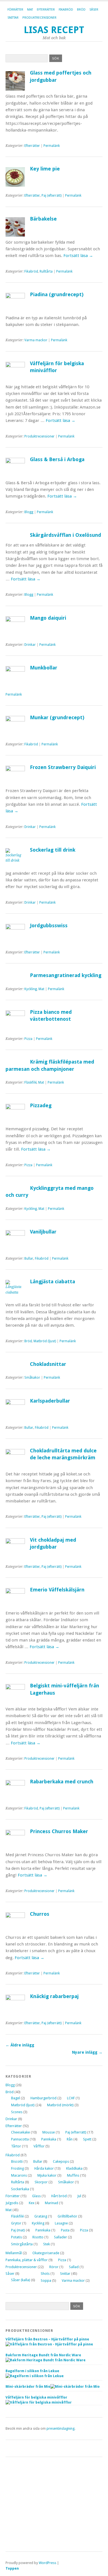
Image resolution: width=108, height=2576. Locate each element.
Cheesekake (20, 2132)
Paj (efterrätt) (52, 196)
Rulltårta (46, 271)
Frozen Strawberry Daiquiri (63, 767)
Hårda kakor (44, 2168)
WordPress (47, 2563)
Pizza (28, 1039)
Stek (47, 2244)
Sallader (61, 2237)
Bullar (29, 1259)
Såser (94, 10)
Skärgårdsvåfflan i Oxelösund (65, 535)
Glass (36, 2196)
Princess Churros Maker (59, 1831)
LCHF (71, 2098)
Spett (87, 2139)
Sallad (74, 2267)
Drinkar (30, 645)
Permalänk (52, 146)
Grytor (16, 2223)
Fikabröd (66, 10)
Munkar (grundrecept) (57, 717)
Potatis (16, 2237)
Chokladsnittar (48, 1364)
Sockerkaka (20, 2189)
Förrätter (15, 10)
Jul (79, 2196)
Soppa (46, 2280)
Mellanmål (14, 2253)
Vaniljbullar (43, 1232)
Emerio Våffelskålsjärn (57, 1590)
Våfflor (39, 2146)
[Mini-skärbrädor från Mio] (75, 2386)
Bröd (81, 10)
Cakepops (61, 2161)
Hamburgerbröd (43, 2098)
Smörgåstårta (22, 2244)
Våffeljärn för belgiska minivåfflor (36, 2397)
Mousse (49, 2132)
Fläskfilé (30, 1082)
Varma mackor (36, 340)
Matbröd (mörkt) (60, 2105)
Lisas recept (54, 30)
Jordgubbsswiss (49, 925)
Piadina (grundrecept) (57, 294)
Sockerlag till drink (53, 850)
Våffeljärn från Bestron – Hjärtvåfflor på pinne (47, 2339)
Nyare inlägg (87, 2052)
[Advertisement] (54, 2504)
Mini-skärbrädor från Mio (28, 2386)
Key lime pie (45, 169)
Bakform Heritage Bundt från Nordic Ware (43, 2355)
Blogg (29, 512)
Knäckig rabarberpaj (54, 1996)
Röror (54, 2267)
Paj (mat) (18, 2230)
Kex (32, 2203)
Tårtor (16, 2146)
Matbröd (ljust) (45, 1341)
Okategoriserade (46, 2253)
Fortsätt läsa (78, 256)
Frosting (17, 2168)
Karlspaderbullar (50, 1401)
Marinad (52, 2203)
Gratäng (41, 2216)
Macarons (19, 2175)
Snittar (13, 18)
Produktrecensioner (39, 18)
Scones (17, 2112)
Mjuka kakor (47, 2175)
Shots (45, 2274)
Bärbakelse (43, 219)
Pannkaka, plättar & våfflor (27, 2260)
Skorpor (41, 2182)
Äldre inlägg (20, 2045)
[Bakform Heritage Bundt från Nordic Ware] (46, 2360)
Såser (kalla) (21, 2280)
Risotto (38, 2237)
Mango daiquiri (48, 618)
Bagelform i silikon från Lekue (32, 2371)
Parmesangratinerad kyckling (66, 975)
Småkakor (32, 1378)
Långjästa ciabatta (52, 1281)
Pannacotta (20, 2139)
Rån (70, 2139)
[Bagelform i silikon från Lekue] (35, 2376)
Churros (40, 1914)
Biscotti (17, 2161)
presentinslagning (61, 2428)
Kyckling (31, 989)
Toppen (12, 2568)
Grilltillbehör (67, 2216)
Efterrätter (46, 10)
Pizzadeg (41, 1105)
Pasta (65, 2230)
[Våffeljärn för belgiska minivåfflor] (39, 2402)
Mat (30, 10)
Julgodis (12, 2203)
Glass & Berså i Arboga (57, 459)
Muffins (73, 2175)
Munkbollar (44, 668)
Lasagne (61, 2223)
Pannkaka (49, 2139)
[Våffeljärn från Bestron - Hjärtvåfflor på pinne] (49, 2344)
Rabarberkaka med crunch (62, 1782)
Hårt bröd (59, 2196)
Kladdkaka (74, 2168)
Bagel (16, 2098)
